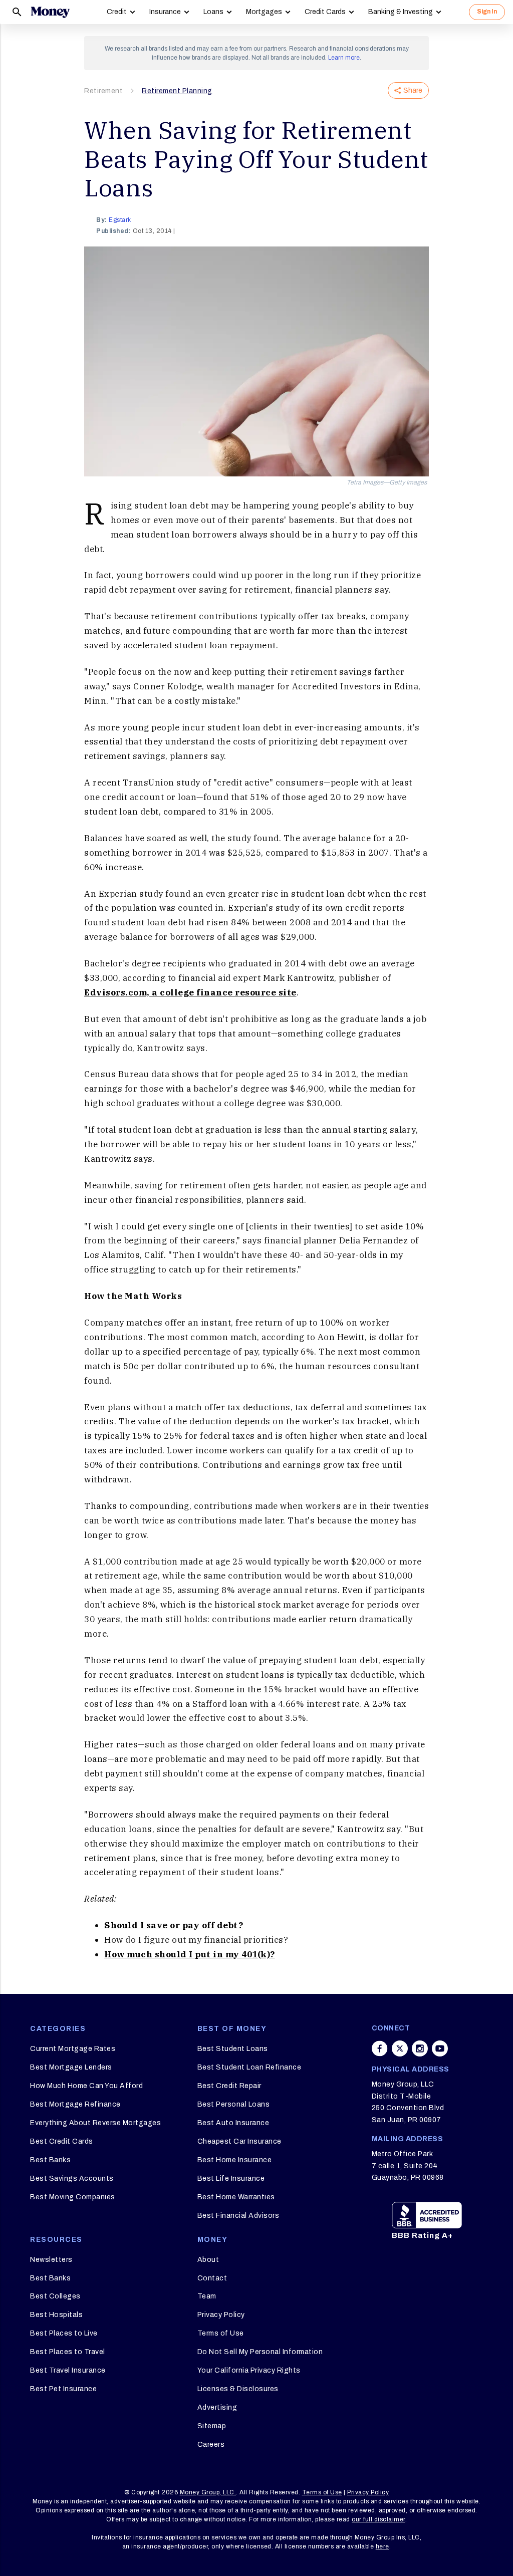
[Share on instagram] (420, 2048)
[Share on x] (400, 2048)
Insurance (165, 12)
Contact (212, 2278)
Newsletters (51, 2260)
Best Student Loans (233, 2049)
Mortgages (264, 12)
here (382, 2546)
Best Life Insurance (231, 2178)
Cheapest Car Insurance (239, 2141)
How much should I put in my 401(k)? (190, 1954)
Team (207, 2296)
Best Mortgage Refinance (75, 2104)
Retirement (103, 91)
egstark (120, 220)
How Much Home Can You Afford (86, 2086)
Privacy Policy (221, 2315)
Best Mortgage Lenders (71, 2067)
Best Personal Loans (234, 2104)
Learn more (344, 58)
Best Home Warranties (236, 2197)
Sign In (487, 12)
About (208, 2260)
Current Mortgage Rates (73, 2049)
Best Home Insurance (235, 2160)
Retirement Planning (177, 91)
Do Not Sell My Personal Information (260, 2352)
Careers (211, 2444)
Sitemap (212, 2426)
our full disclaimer (378, 2519)
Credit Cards (325, 12)
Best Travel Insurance (68, 2370)
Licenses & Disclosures (238, 2389)
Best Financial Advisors (238, 2216)
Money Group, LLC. (208, 2492)
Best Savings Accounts (72, 2178)
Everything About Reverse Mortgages (95, 2123)
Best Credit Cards (62, 2141)
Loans (213, 12)
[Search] (17, 12)
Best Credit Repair (229, 2086)
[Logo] (50, 12)
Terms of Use (221, 2333)
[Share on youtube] (440, 2048)
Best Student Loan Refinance (249, 2067)
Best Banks (50, 2160)
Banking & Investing (401, 12)
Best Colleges (55, 2296)
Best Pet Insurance (63, 2389)
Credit (117, 12)
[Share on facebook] (380, 2048)
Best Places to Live (64, 2333)
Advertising (217, 2407)
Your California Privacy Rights (249, 2370)
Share (413, 90)
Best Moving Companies (73, 2197)
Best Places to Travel (68, 2352)
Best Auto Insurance (233, 2123)
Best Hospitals (56, 2315)
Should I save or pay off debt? (174, 1925)
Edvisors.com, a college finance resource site (190, 992)
